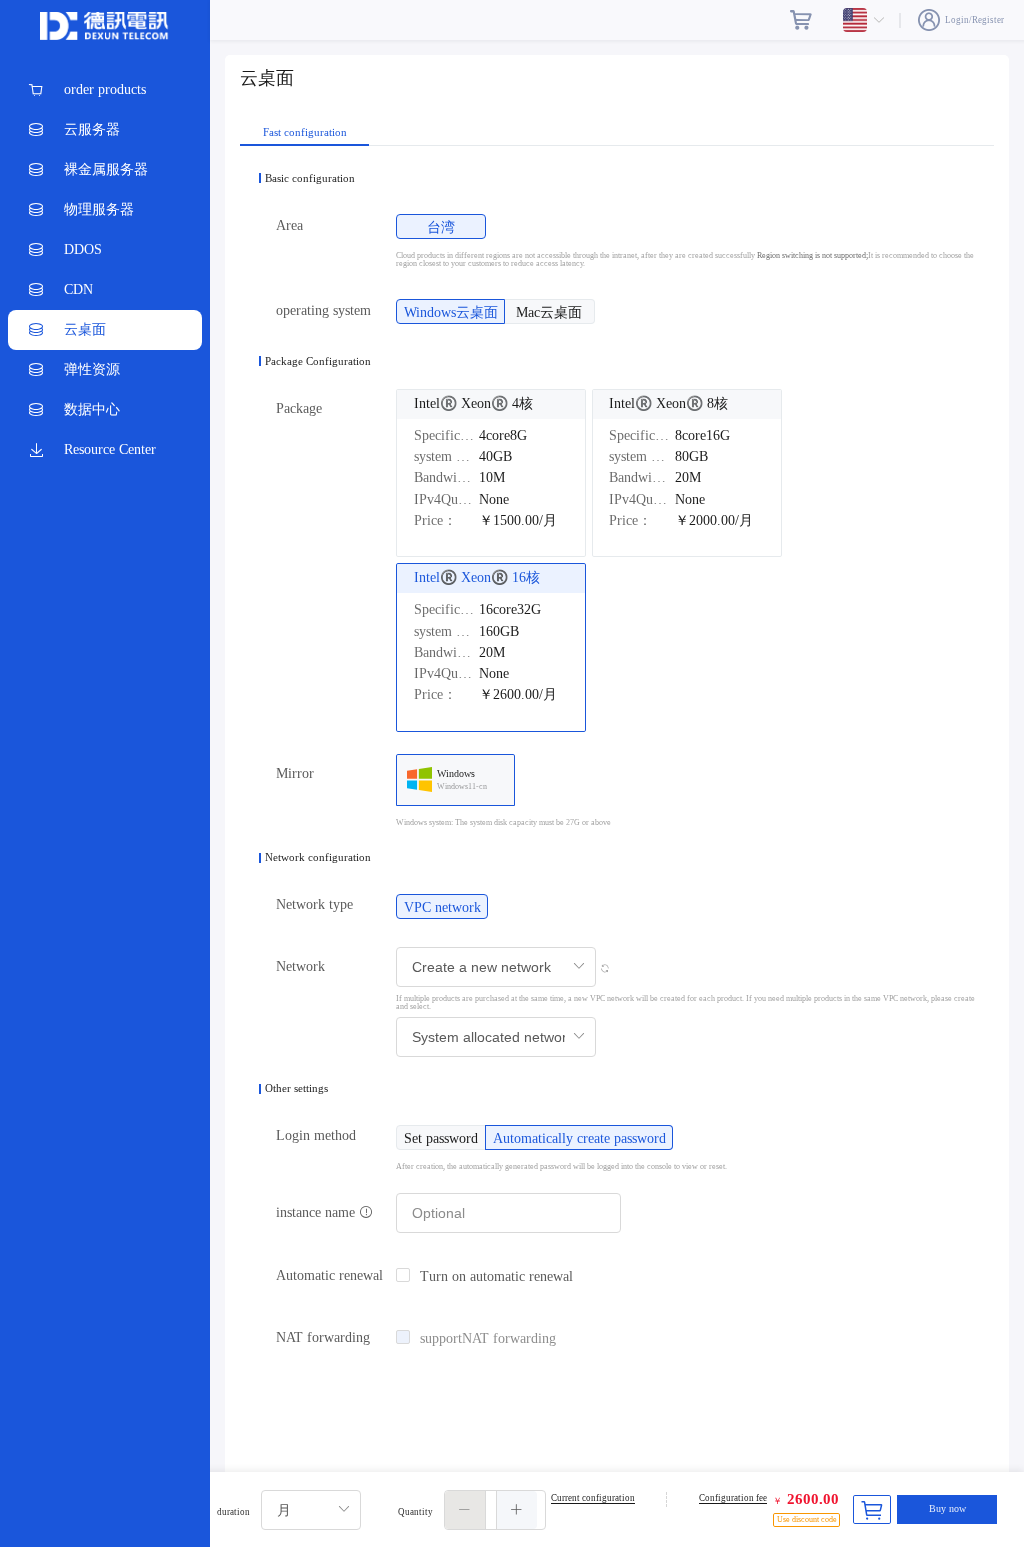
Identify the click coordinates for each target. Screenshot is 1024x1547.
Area (289, 225)
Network (300, 966)
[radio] (441, 226)
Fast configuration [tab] (305, 132)
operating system (323, 310)
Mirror (295, 773)
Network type (314, 904)
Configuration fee (733, 1498)
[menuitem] (105, 90)
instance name (317, 1212)
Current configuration (593, 1498)
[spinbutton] (495, 1510)
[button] (465, 1510)
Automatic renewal (329, 1275)
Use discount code (807, 1519)
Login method (316, 1135)
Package (299, 408)
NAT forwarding (323, 1337)
